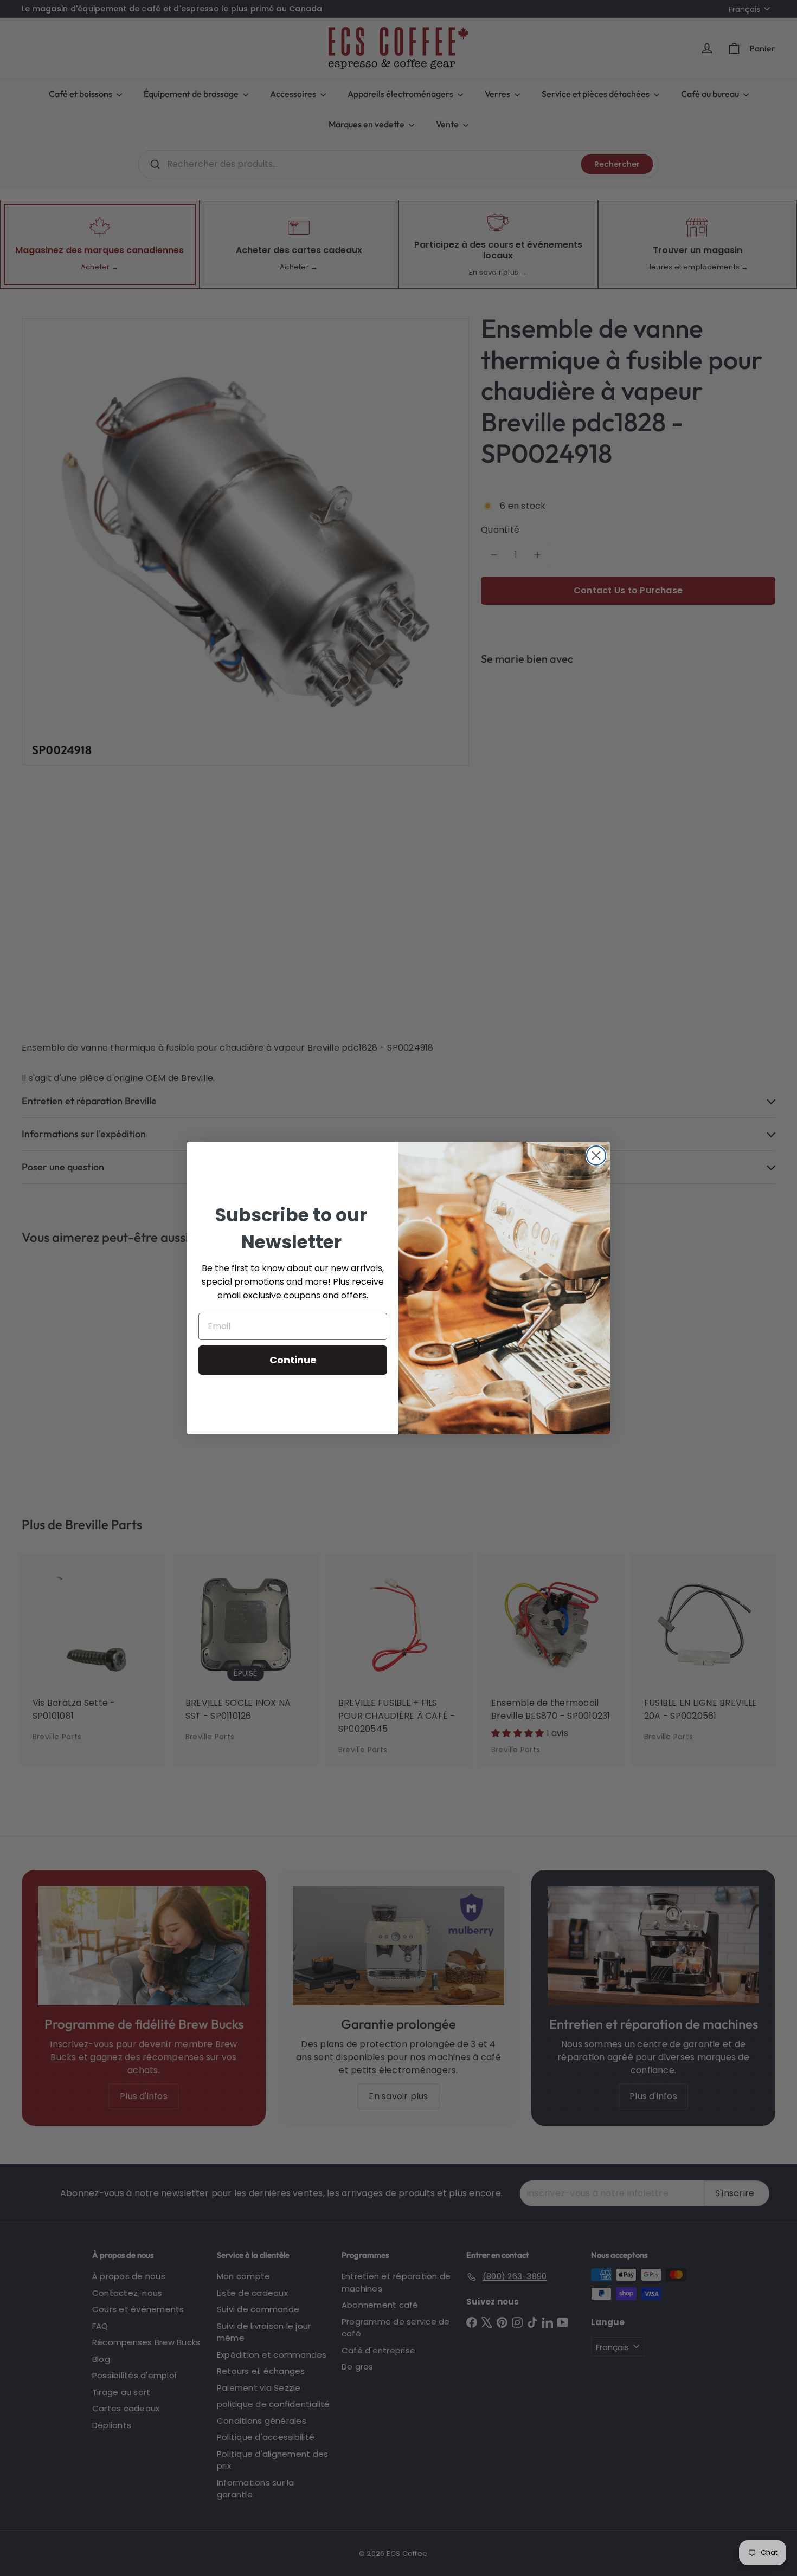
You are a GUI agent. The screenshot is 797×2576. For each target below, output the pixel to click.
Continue (293, 1360)
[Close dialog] (596, 1156)
